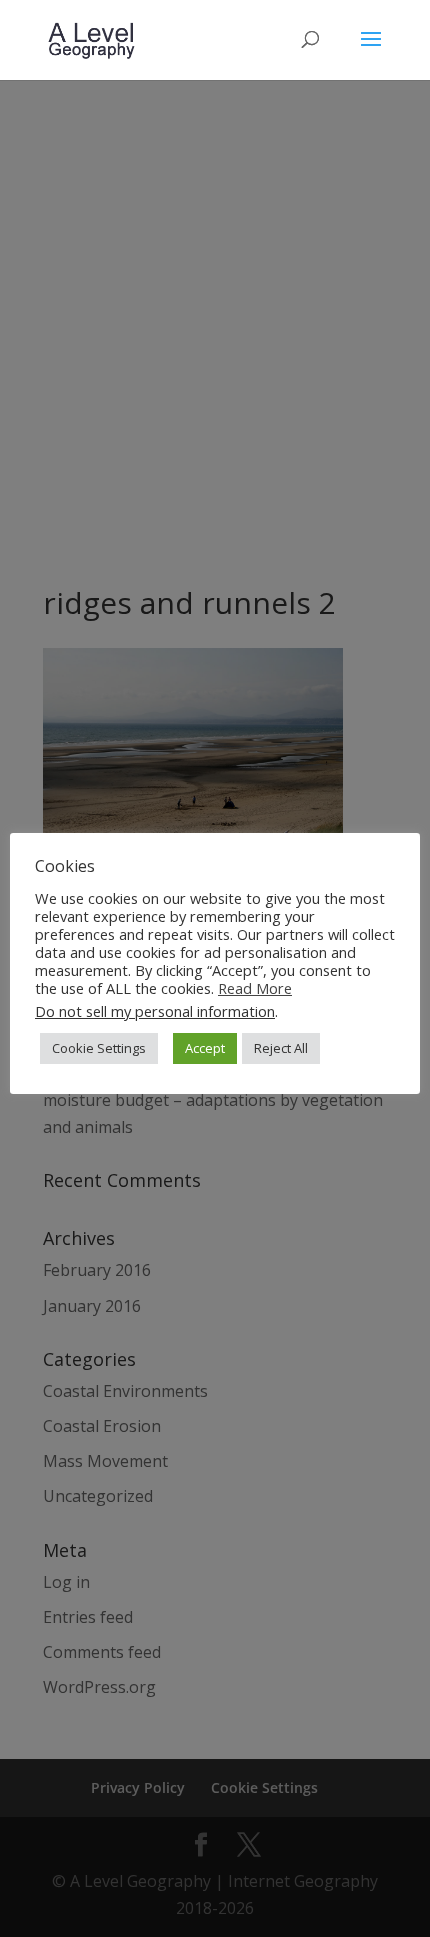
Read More (255, 988)
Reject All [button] (281, 1048)
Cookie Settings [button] (99, 1048)
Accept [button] (205, 1048)
